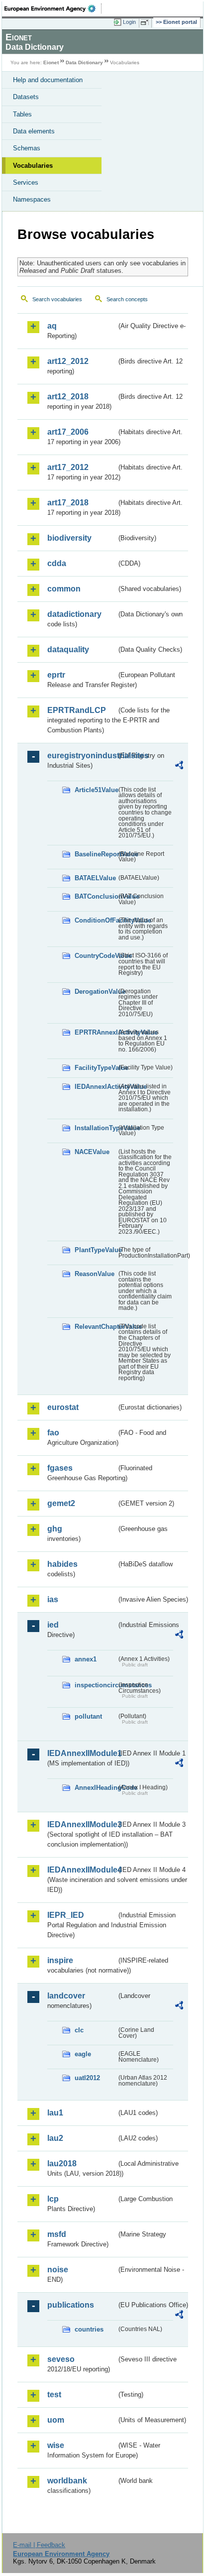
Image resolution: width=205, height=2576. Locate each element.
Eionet (51, 62)
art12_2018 (68, 397)
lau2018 (62, 2164)
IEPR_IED (66, 1915)
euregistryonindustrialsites (82, 756)
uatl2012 (87, 2078)
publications (71, 2305)
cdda (57, 563)
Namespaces (32, 199)
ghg (55, 1529)
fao (53, 1433)
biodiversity (69, 538)
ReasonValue (95, 1274)
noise (58, 2270)
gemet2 (61, 1503)
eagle (83, 2054)
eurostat (63, 1407)
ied (53, 1625)
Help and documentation (48, 80)
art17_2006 (68, 432)
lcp (53, 2199)
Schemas (27, 148)
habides (62, 1564)
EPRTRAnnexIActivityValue (96, 1032)
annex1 (86, 1659)
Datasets (26, 97)
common (64, 589)
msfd (57, 2234)
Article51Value (96, 790)
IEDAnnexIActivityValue (96, 1087)
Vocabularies (33, 166)
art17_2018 (68, 503)
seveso (61, 2359)
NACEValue (92, 1152)
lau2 (55, 2138)
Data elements (34, 131)
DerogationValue (96, 992)
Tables (22, 114)
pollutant (88, 1716)
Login (129, 22)
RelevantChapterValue (96, 1327)
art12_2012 (68, 361)
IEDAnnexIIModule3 (82, 1824)
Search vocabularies (57, 299)
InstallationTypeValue (96, 1128)
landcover (66, 1996)
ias (53, 1599)
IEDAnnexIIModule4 (82, 1870)
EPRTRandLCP (77, 710)
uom (56, 2420)
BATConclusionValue (96, 896)
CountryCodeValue (96, 956)
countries (89, 2329)
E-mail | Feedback (39, 2545)
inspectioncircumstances (96, 1685)
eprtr (56, 675)
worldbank (67, 2481)
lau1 (55, 2113)
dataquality (68, 649)
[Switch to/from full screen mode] (146, 22)
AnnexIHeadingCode (96, 1788)
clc (79, 2030)
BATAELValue (95, 878)
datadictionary (74, 614)
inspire (60, 1960)
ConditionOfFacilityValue (96, 920)
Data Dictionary (84, 62)
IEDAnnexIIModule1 (82, 1753)
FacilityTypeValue (96, 1068)
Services (26, 182)
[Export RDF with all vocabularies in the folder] (179, 766)
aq (52, 326)
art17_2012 (68, 467)
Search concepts (127, 299)
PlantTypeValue (96, 1250)
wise (56, 2445)
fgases (60, 1468)
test (54, 2395)
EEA (53, 8)
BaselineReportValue (96, 854)
